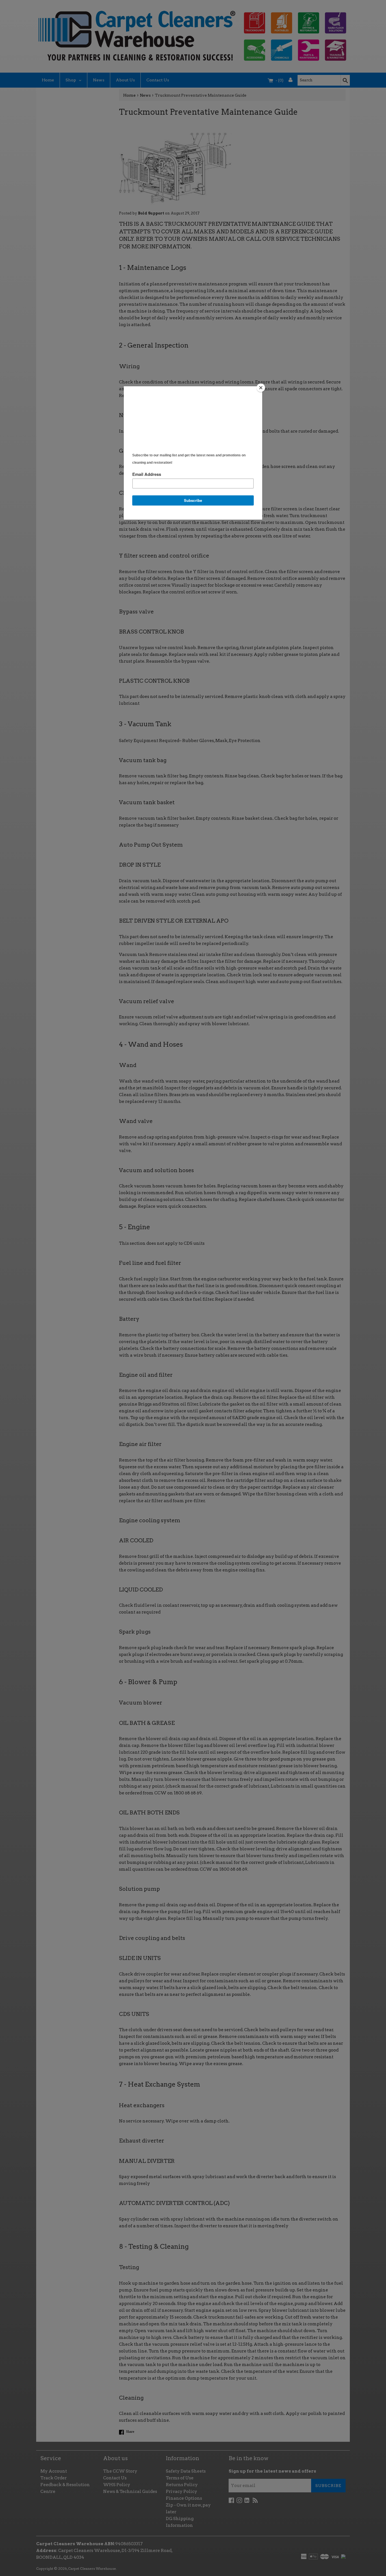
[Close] (261, 388)
